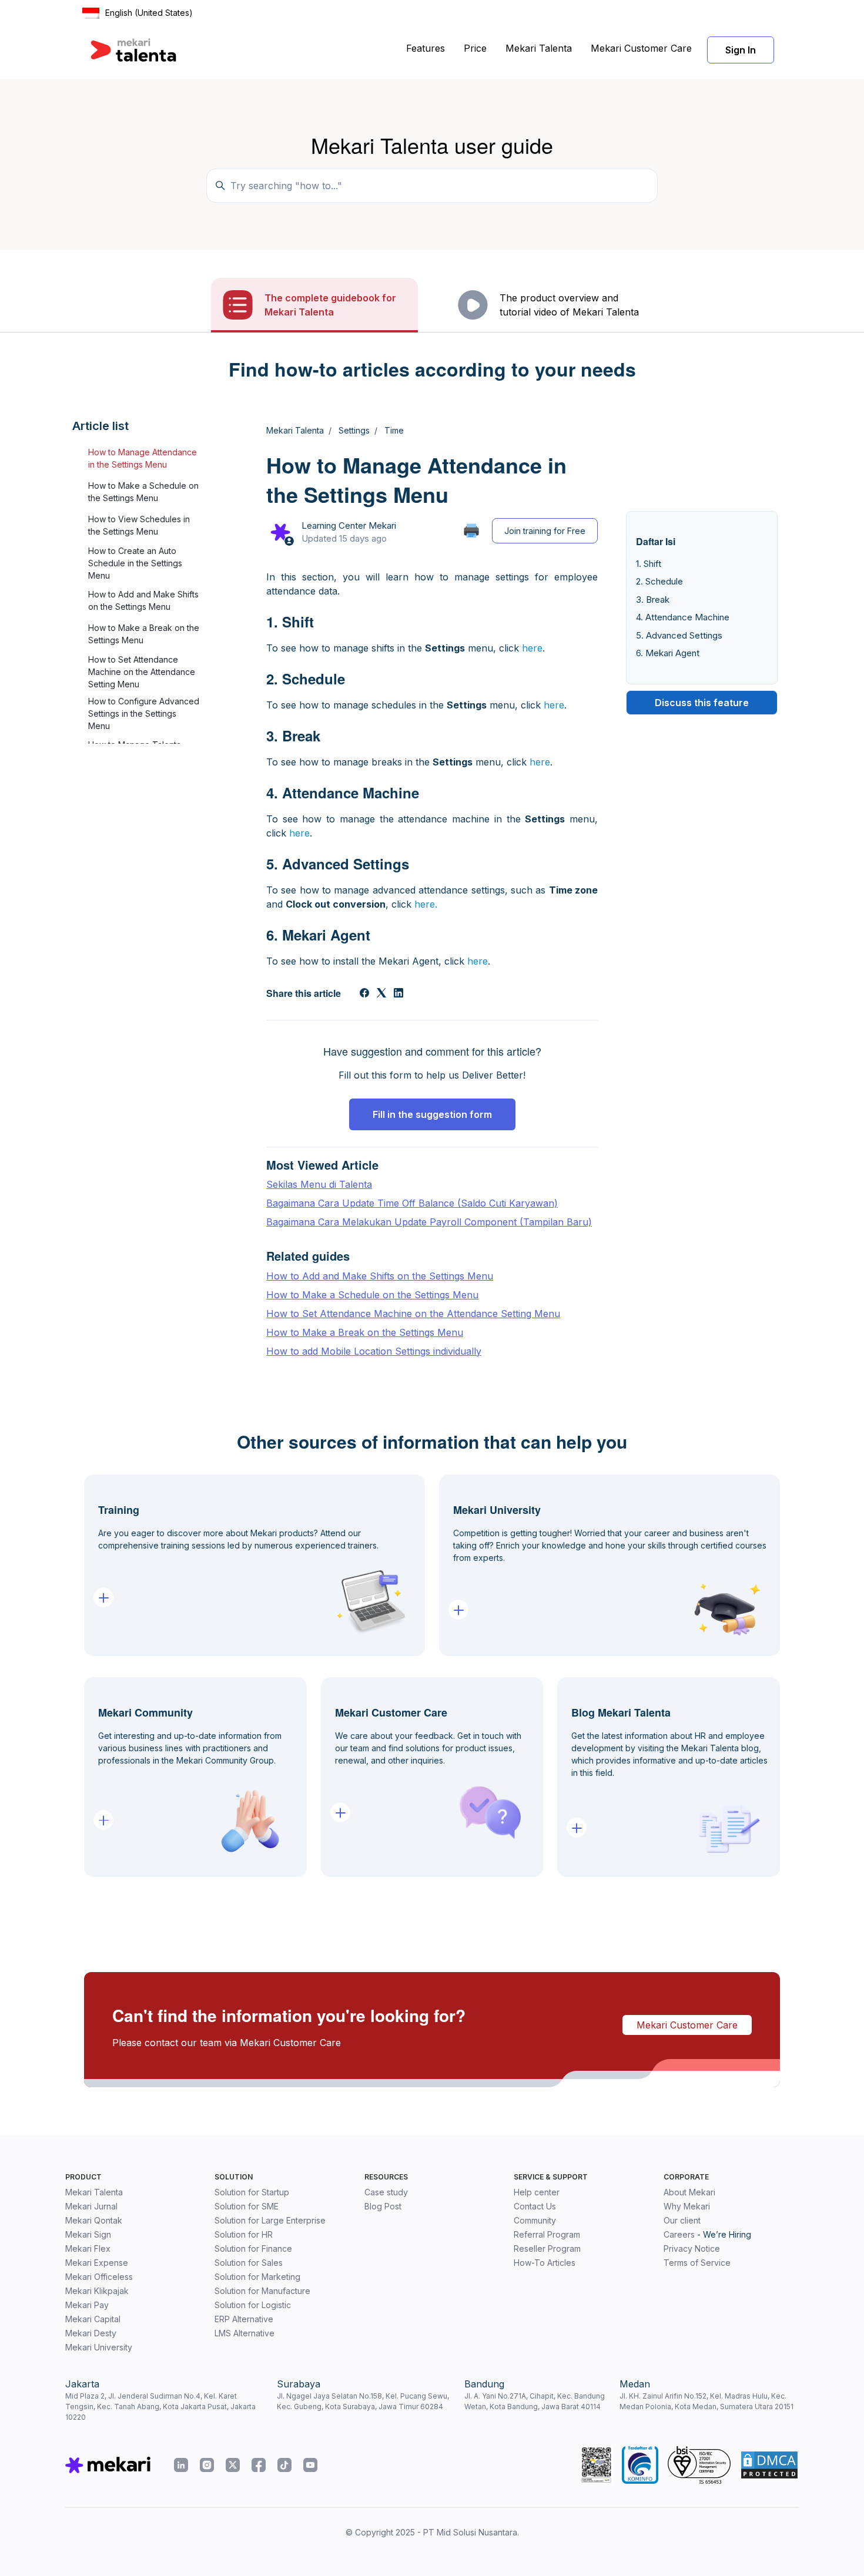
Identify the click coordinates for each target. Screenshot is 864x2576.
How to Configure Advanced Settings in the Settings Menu (144, 713)
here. (426, 904)
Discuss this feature (702, 703)
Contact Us (535, 2206)
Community (535, 2220)
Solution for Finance (253, 2248)
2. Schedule (659, 582)
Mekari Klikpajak (97, 2291)
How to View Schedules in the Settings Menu (139, 526)
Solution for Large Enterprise (270, 2220)
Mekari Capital (93, 2319)
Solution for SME (247, 2206)
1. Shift (649, 564)
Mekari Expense (97, 2263)
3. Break (653, 600)
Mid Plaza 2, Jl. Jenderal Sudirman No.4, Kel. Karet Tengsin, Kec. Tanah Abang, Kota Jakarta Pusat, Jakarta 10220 (160, 2407)
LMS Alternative (245, 2333)
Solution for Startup (252, 2192)
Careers (679, 2234)
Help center (537, 2192)
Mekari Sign (88, 2234)
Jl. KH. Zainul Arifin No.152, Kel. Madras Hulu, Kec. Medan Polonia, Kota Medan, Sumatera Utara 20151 (706, 2401)
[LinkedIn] (398, 994)
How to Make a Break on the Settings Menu (144, 634)
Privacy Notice (692, 2248)
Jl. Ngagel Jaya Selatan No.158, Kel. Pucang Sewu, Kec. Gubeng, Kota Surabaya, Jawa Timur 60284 (363, 2401)
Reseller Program (547, 2248)
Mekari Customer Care (641, 48)
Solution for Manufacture (262, 2291)
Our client (682, 2220)
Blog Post (383, 2206)
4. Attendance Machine (683, 618)
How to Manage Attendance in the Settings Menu (143, 459)
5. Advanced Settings (679, 635)
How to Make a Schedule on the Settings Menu (143, 492)
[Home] (133, 50)
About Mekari (689, 2192)
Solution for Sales (249, 2263)
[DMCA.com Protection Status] (769, 2465)
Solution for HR (244, 2234)
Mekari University (99, 2347)
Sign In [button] (741, 50)
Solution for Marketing (257, 2277)
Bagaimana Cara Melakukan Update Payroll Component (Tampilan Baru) (429, 1222)
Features (426, 48)
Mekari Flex (88, 2248)
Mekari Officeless (99, 2277)
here (532, 648)
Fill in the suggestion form (432, 1114)
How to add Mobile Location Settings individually (374, 1351)
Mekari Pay (87, 2305)
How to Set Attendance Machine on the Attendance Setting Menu (142, 672)
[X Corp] (381, 994)
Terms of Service (697, 2263)
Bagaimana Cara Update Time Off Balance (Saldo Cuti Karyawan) (412, 1203)
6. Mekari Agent (668, 654)
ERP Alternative (244, 2319)
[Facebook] (364, 994)
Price (475, 48)
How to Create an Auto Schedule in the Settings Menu (135, 563)
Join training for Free (545, 531)
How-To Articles (545, 2263)
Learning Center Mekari (349, 525)
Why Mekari (687, 2206)
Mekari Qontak (94, 2220)
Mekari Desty (91, 2333)
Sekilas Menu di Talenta (319, 1184)
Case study (386, 2192)
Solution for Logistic (253, 2305)
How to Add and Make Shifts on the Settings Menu (143, 601)
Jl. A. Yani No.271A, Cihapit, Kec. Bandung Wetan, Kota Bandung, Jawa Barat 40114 (535, 2401)
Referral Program (547, 2234)
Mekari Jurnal (91, 2206)
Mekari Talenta (539, 48)
